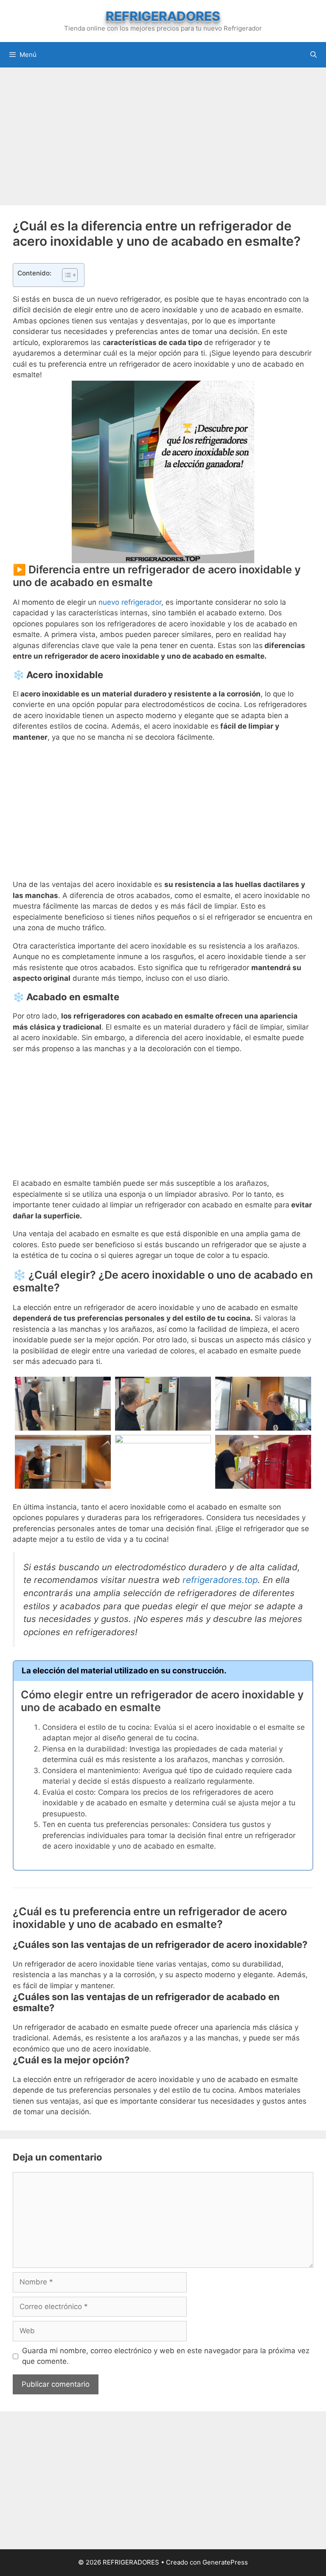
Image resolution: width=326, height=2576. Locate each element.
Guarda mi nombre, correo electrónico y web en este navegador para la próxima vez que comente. (166, 2356)
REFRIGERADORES (163, 16)
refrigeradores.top (220, 1580)
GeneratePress (225, 2562)
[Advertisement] (163, 135)
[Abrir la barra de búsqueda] (313, 55)
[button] (66, 275)
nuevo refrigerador (130, 602)
